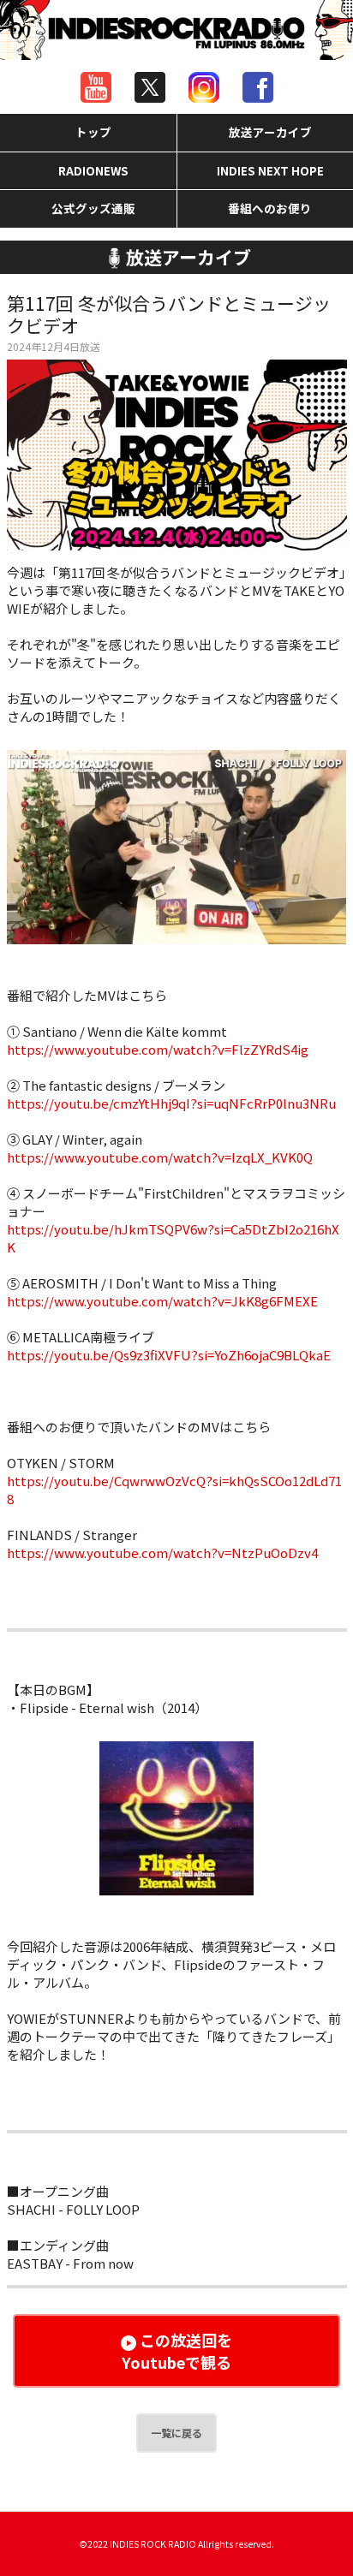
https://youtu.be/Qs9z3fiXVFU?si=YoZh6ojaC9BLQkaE (169, 1355)
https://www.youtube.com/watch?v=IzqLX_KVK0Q (160, 1157)
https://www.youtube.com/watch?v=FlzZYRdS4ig (158, 1049)
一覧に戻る (176, 2433)
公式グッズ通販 (93, 208)
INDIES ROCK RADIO (153, 2544)
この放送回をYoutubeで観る (177, 2351)
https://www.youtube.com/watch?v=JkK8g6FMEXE (162, 1301)
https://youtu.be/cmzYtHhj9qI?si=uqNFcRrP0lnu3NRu (171, 1103)
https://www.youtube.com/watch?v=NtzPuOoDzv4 (162, 1553)
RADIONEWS (93, 170)
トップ (93, 132)
